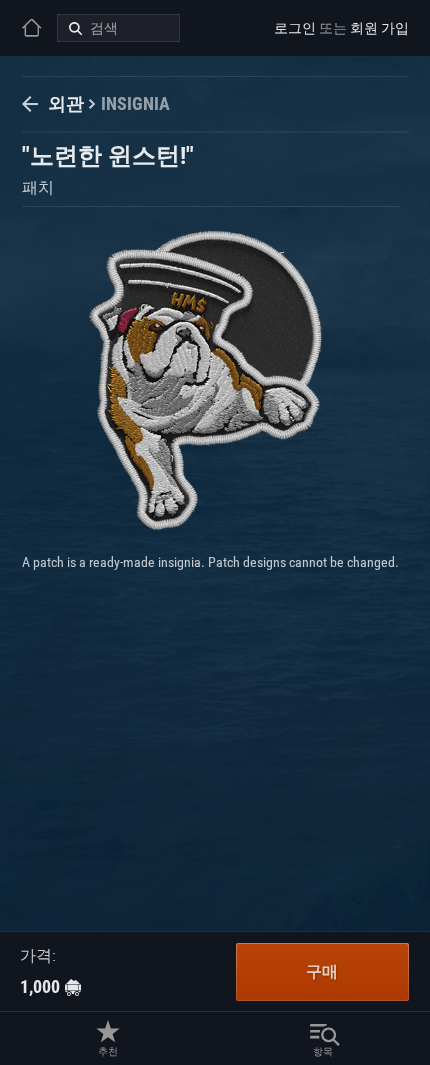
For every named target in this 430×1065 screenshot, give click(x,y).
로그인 (295, 28)
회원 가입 (379, 28)
